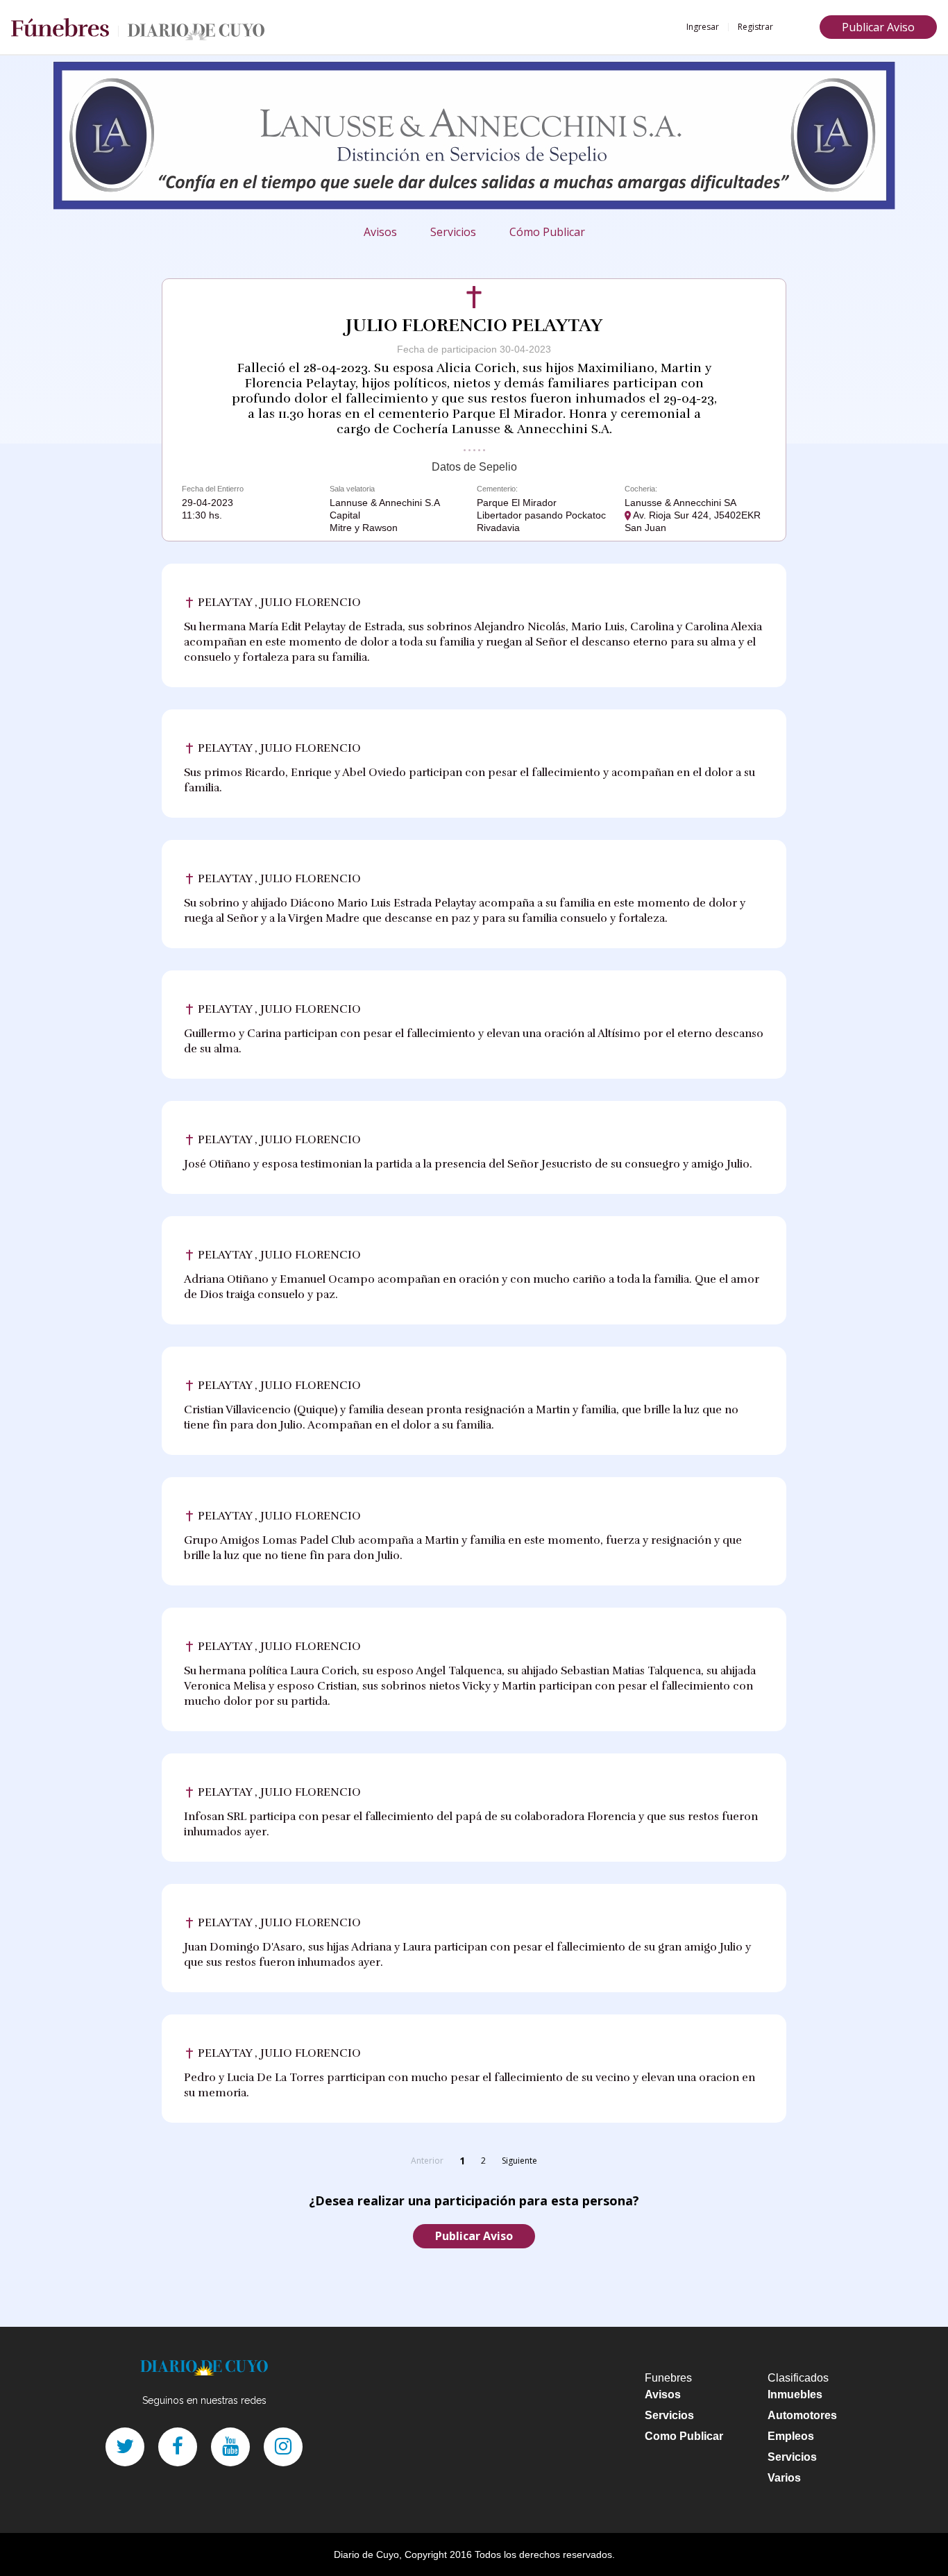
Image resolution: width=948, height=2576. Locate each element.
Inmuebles (795, 2394)
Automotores (802, 2415)
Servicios (453, 232)
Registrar (755, 27)
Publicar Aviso (878, 27)
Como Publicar (684, 2436)
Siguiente (519, 2161)
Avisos (380, 232)
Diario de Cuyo (366, 2554)
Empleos (791, 2436)
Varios (784, 2478)
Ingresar (703, 27)
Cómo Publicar (547, 232)
